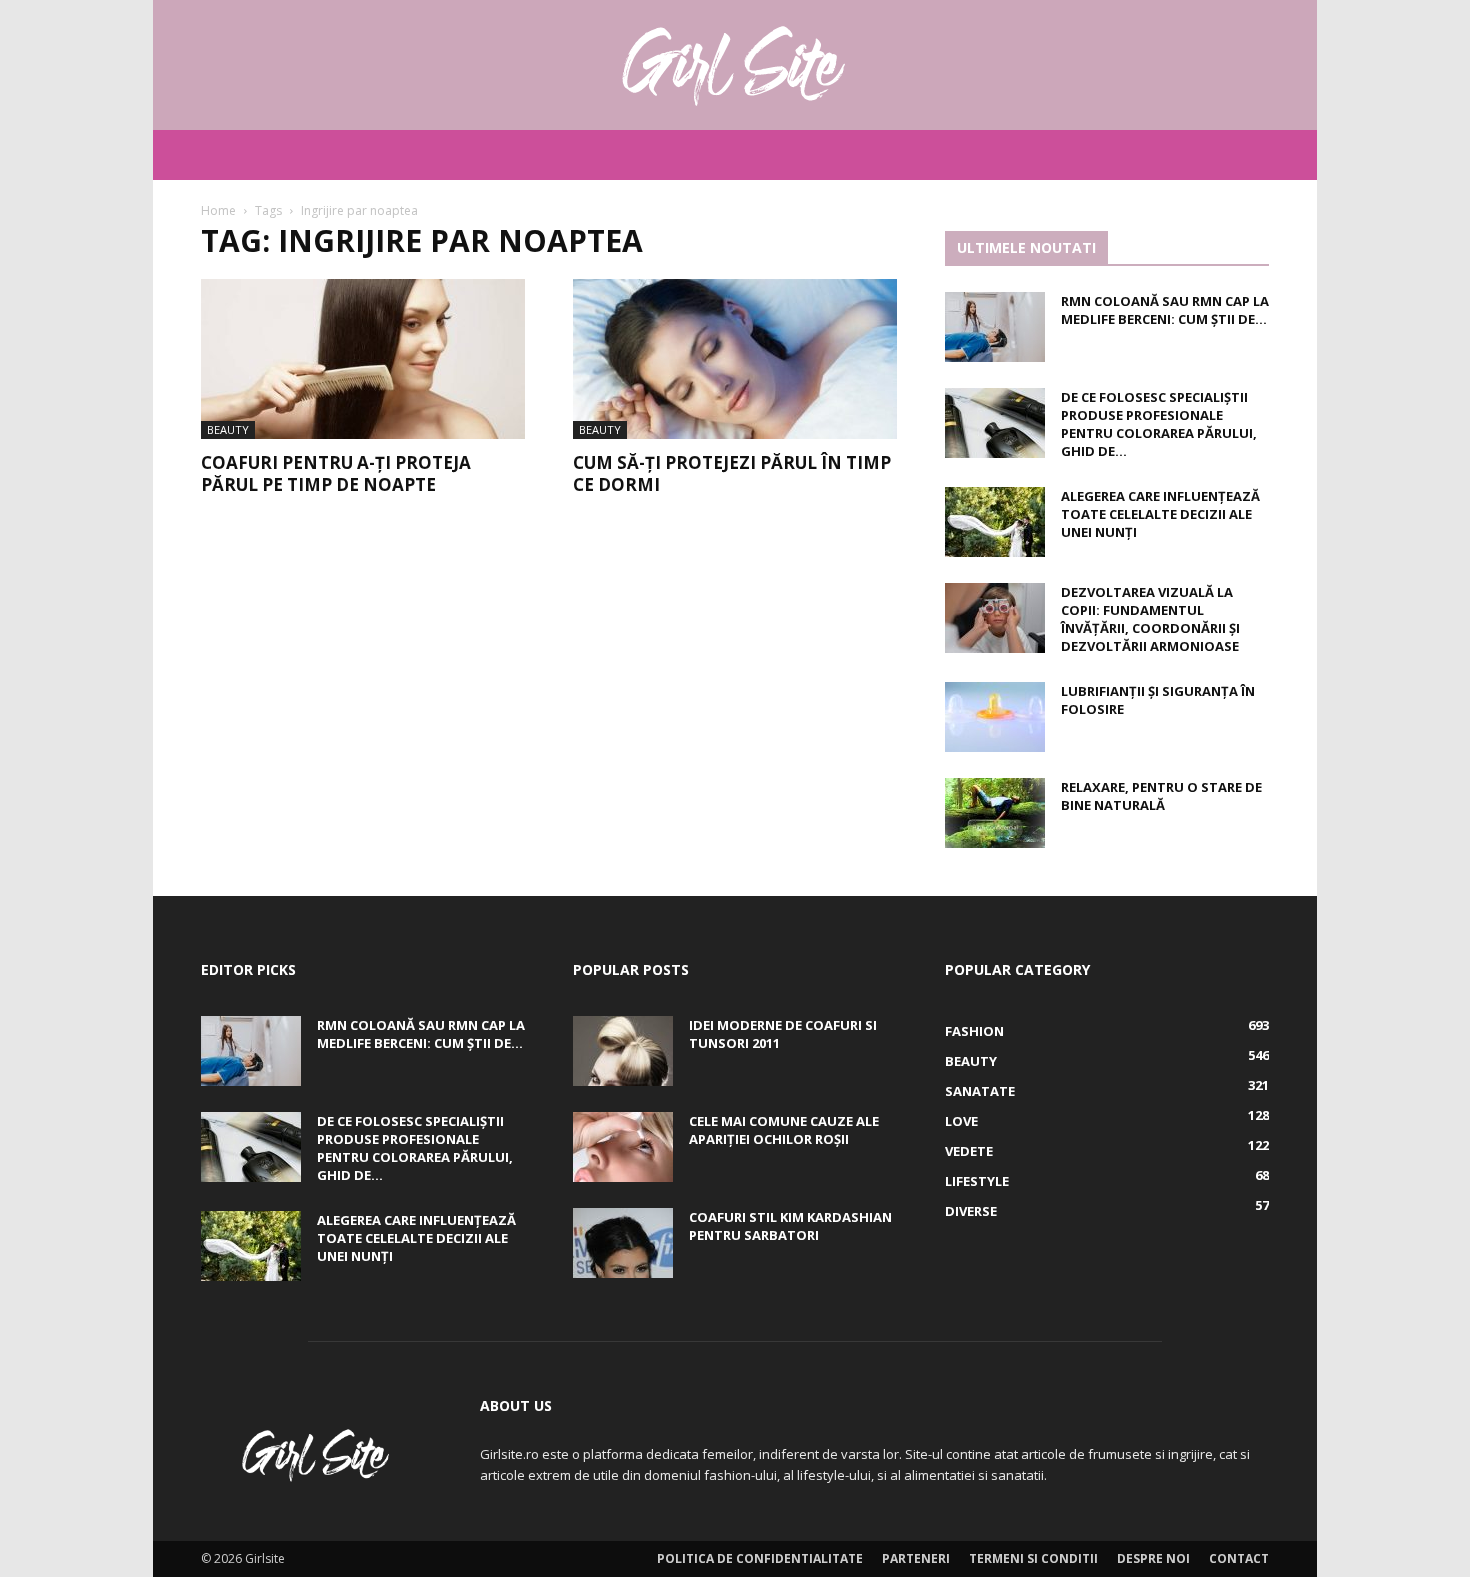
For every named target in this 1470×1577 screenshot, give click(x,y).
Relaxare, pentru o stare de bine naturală (1161, 796)
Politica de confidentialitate (760, 1558)
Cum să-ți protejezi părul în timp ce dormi (732, 473)
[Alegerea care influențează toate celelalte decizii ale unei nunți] (995, 522)
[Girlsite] (735, 66)
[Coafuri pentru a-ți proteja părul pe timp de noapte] (363, 359)
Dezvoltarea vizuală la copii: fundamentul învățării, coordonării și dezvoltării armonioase (1150, 619)
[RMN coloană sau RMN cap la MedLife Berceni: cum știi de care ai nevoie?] (995, 327)
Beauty (228, 429)
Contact (1239, 1558)
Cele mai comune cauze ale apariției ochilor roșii (784, 1130)
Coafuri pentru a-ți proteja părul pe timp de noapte (336, 473)
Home (218, 210)
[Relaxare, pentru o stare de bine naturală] (995, 813)
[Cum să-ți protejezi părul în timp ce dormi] (735, 359)
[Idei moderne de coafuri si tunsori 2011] (623, 1051)
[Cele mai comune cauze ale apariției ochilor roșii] (623, 1147)
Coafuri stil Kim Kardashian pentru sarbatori (790, 1226)
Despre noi (1153, 1558)
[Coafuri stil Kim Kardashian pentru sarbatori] (623, 1243)
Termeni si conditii (1033, 1558)
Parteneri (916, 1558)
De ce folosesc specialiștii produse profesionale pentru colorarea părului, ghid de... (1159, 424)
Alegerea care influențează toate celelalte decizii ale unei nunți (1160, 514)
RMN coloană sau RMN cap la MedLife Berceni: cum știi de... (1165, 310)
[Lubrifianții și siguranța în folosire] (995, 717)
